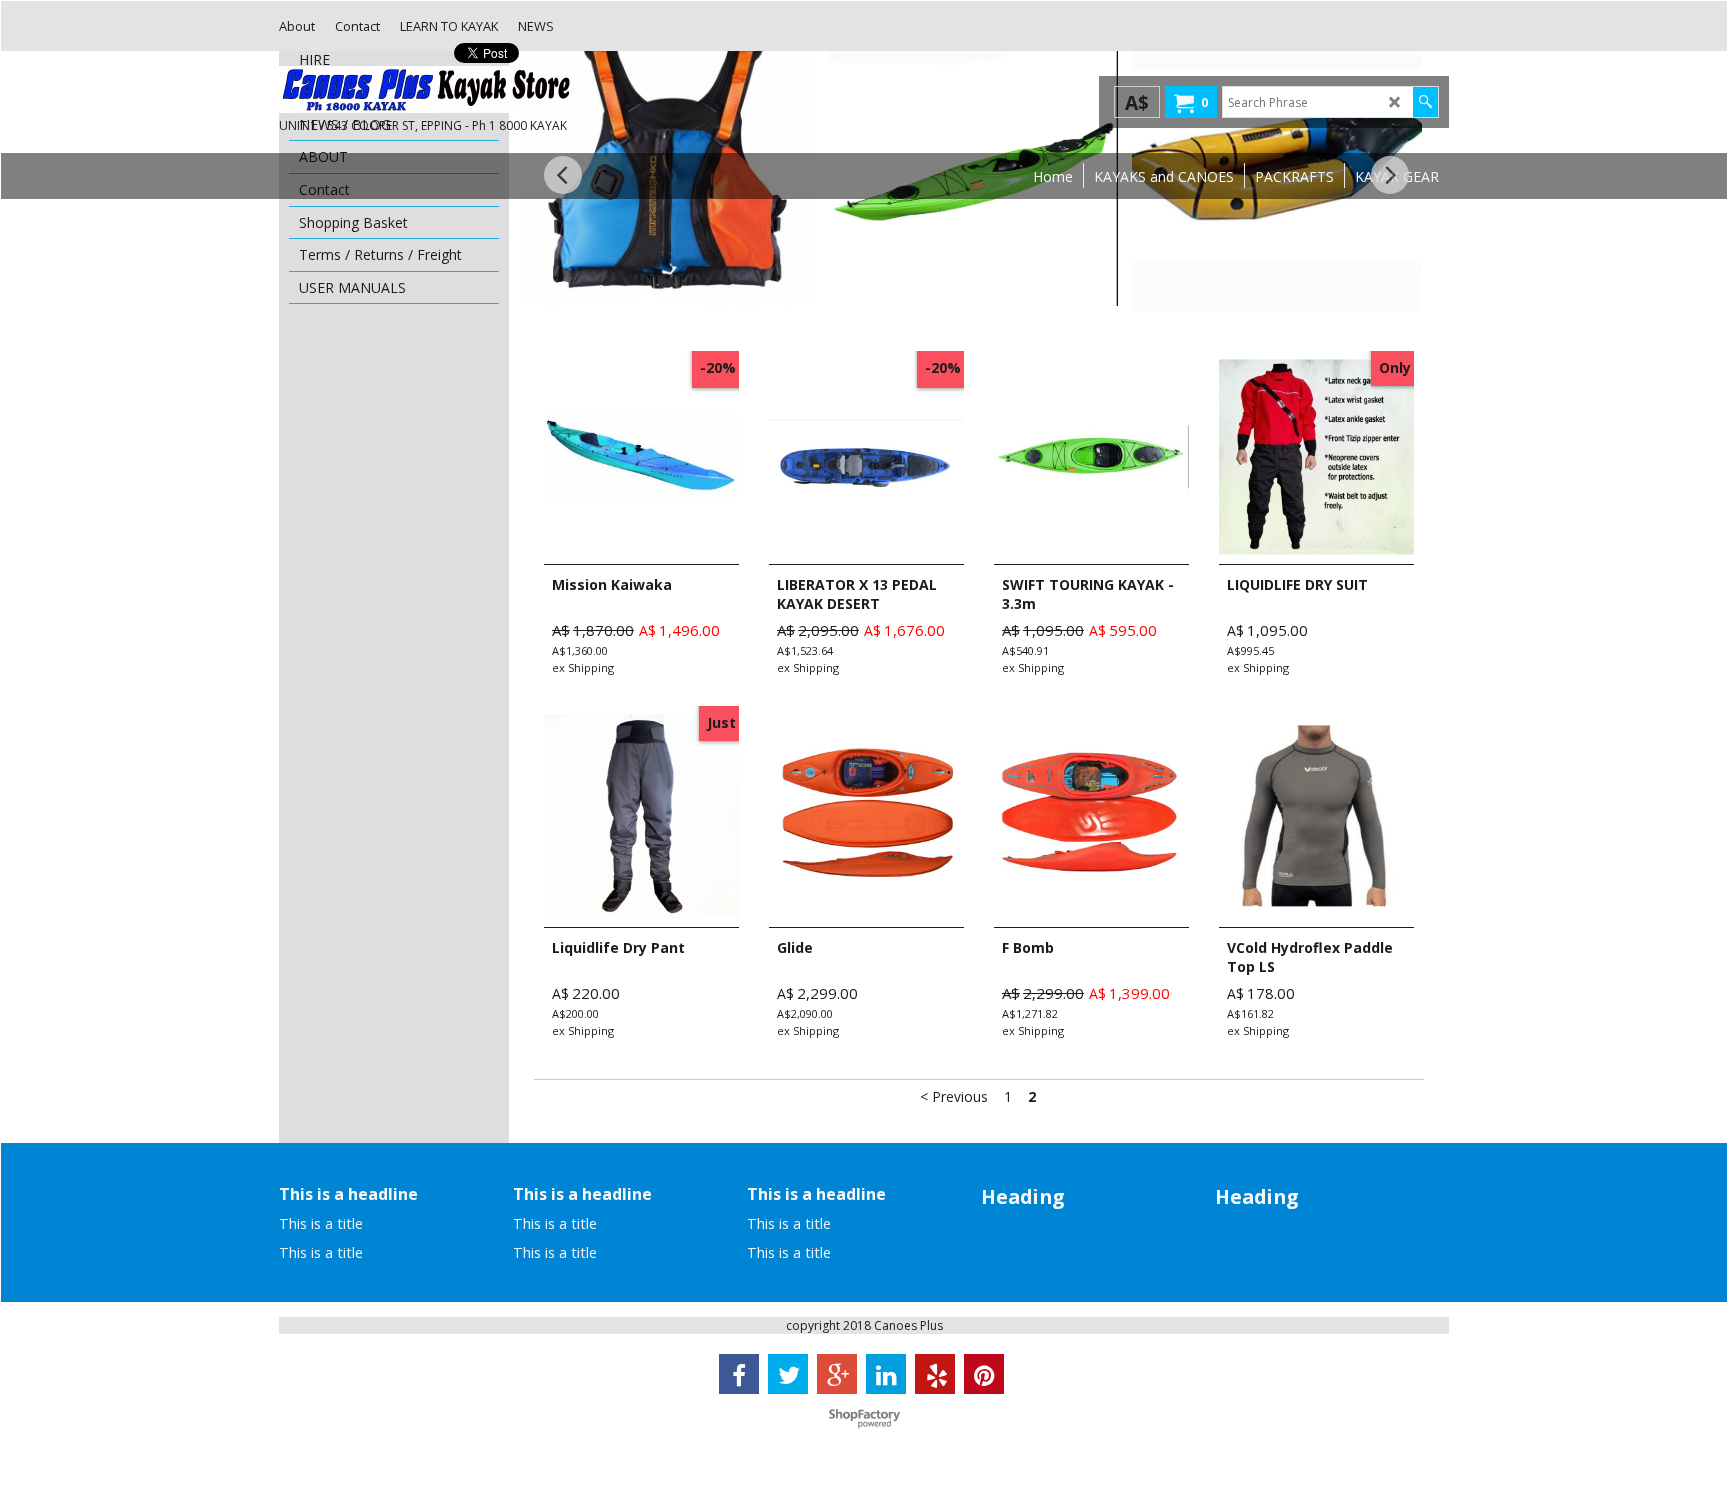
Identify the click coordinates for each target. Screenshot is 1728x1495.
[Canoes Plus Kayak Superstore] (429, 89)
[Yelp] (935, 1374)
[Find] (1425, 102)
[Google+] (837, 1374)
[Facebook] (739, 1374)
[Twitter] (788, 1374)
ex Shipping (583, 667)
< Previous (954, 1096)
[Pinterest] (984, 1374)
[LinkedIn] (886, 1374)
